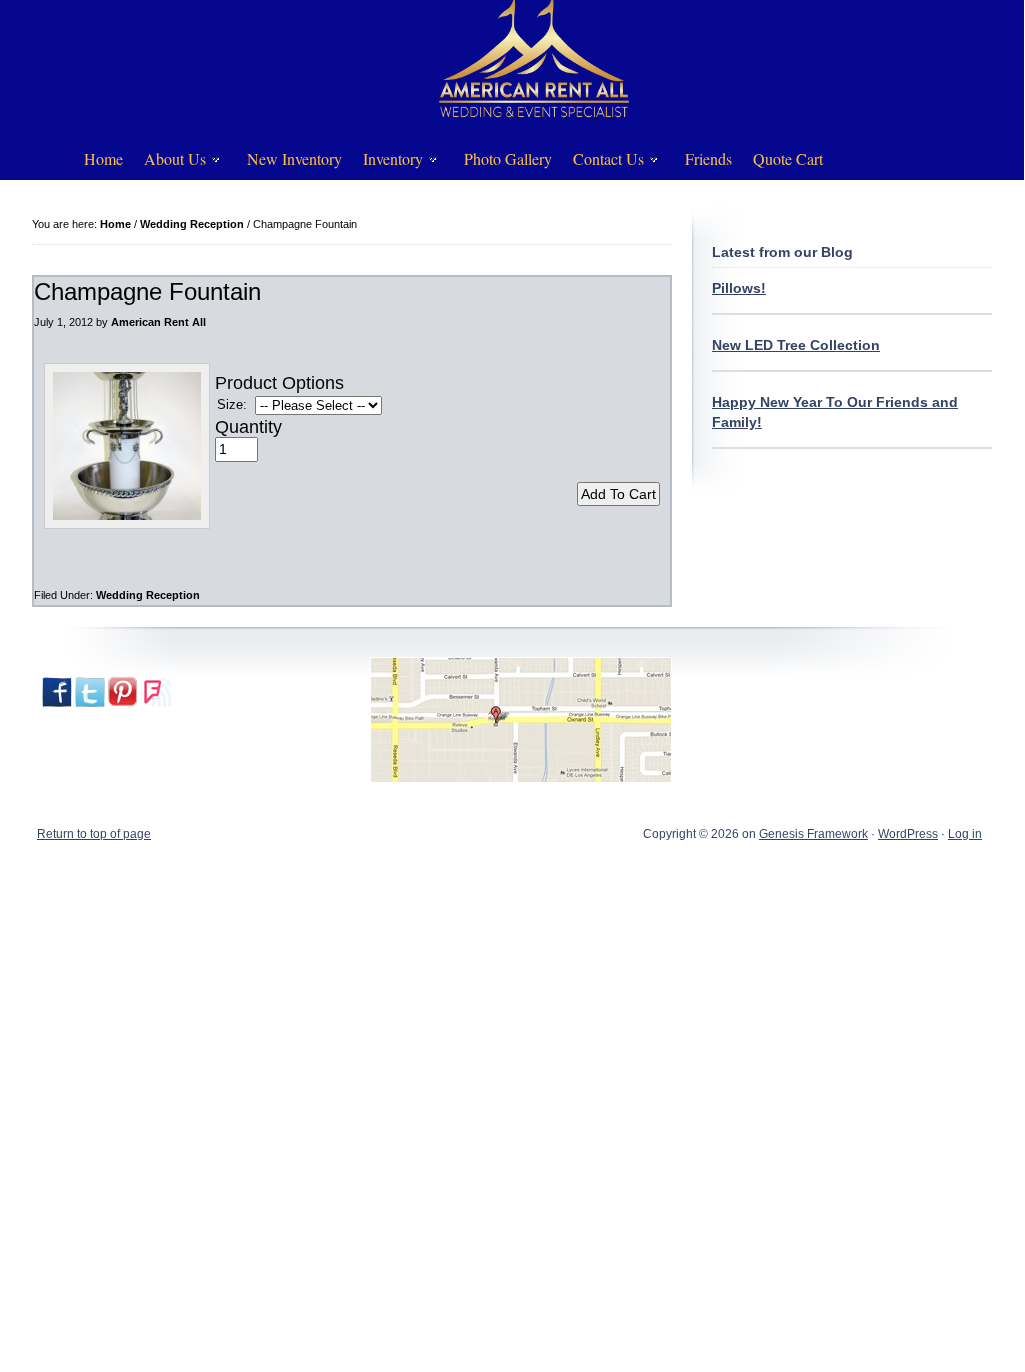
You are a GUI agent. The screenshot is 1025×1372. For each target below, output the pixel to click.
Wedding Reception (148, 595)
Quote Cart (788, 158)
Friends (708, 158)
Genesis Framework (813, 834)
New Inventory (294, 158)
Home (103, 158)
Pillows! (739, 288)
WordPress (908, 834)
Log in (965, 834)
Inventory (386, 162)
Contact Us (601, 162)
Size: (232, 404)
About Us (168, 162)
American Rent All (158, 322)
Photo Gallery (508, 158)
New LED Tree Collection (796, 345)
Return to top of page (94, 834)
